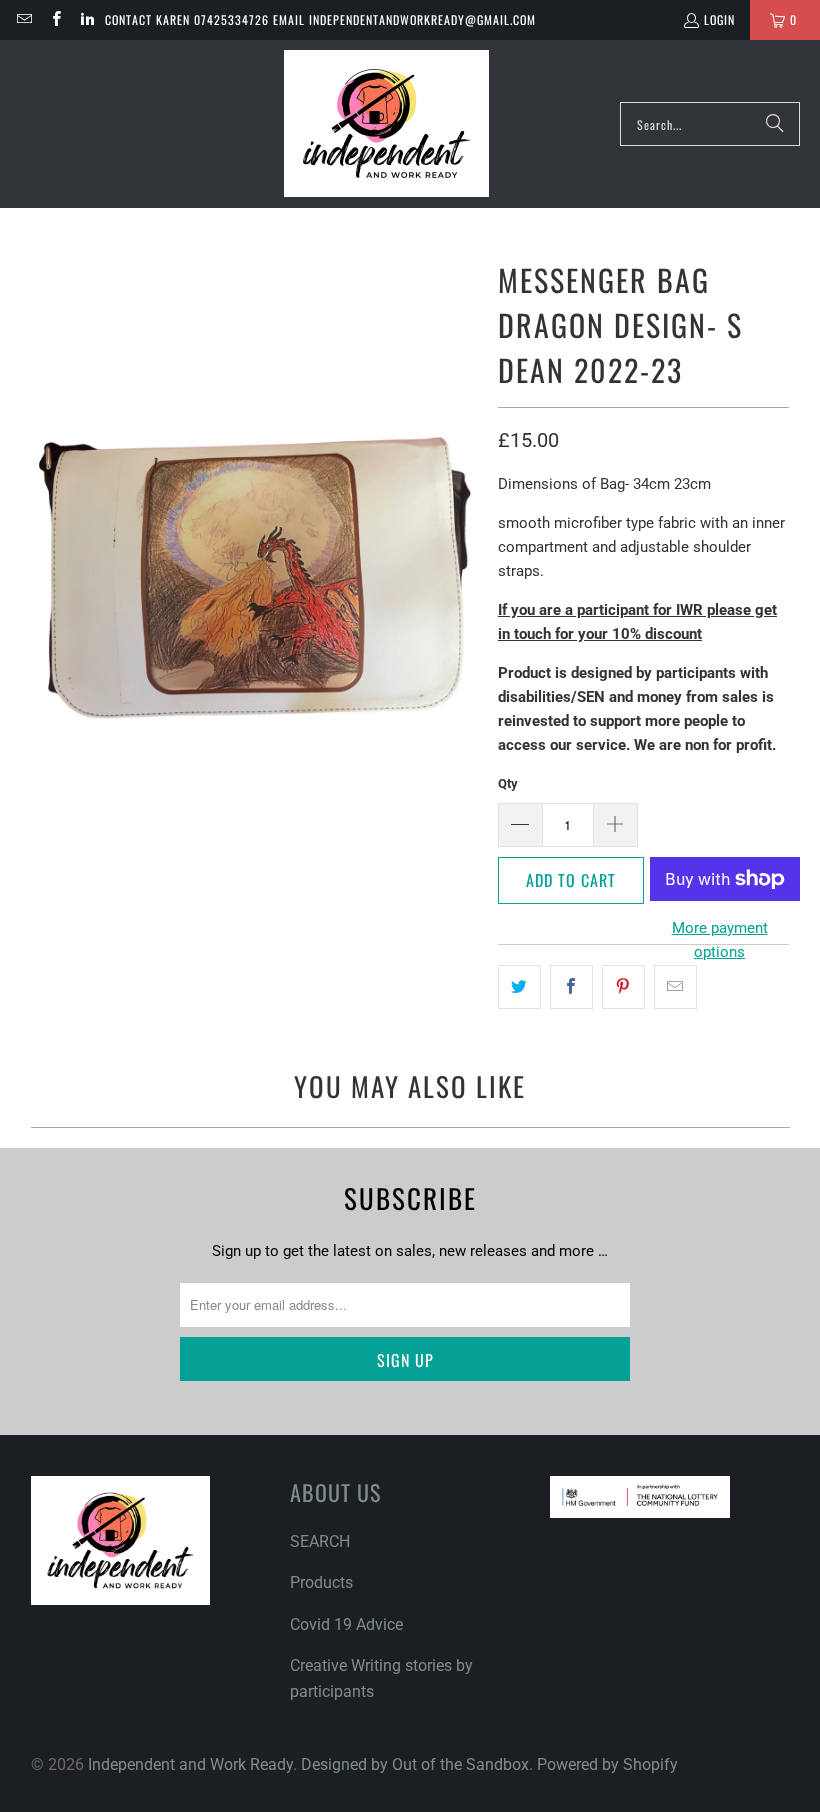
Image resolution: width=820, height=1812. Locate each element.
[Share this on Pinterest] (623, 987)
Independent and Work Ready (190, 1764)
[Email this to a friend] (675, 987)
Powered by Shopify (607, 1764)
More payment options (720, 940)
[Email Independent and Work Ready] (23, 19)
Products (321, 1582)
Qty (508, 783)
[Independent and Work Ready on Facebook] (54, 19)
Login (719, 19)
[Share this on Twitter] (519, 987)
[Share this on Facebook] (571, 987)
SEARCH (320, 1541)
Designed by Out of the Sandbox (415, 1764)
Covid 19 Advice (346, 1624)
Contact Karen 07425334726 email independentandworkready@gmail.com (320, 19)
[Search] (775, 124)
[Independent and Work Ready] (386, 124)
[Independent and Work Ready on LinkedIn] (86, 19)
